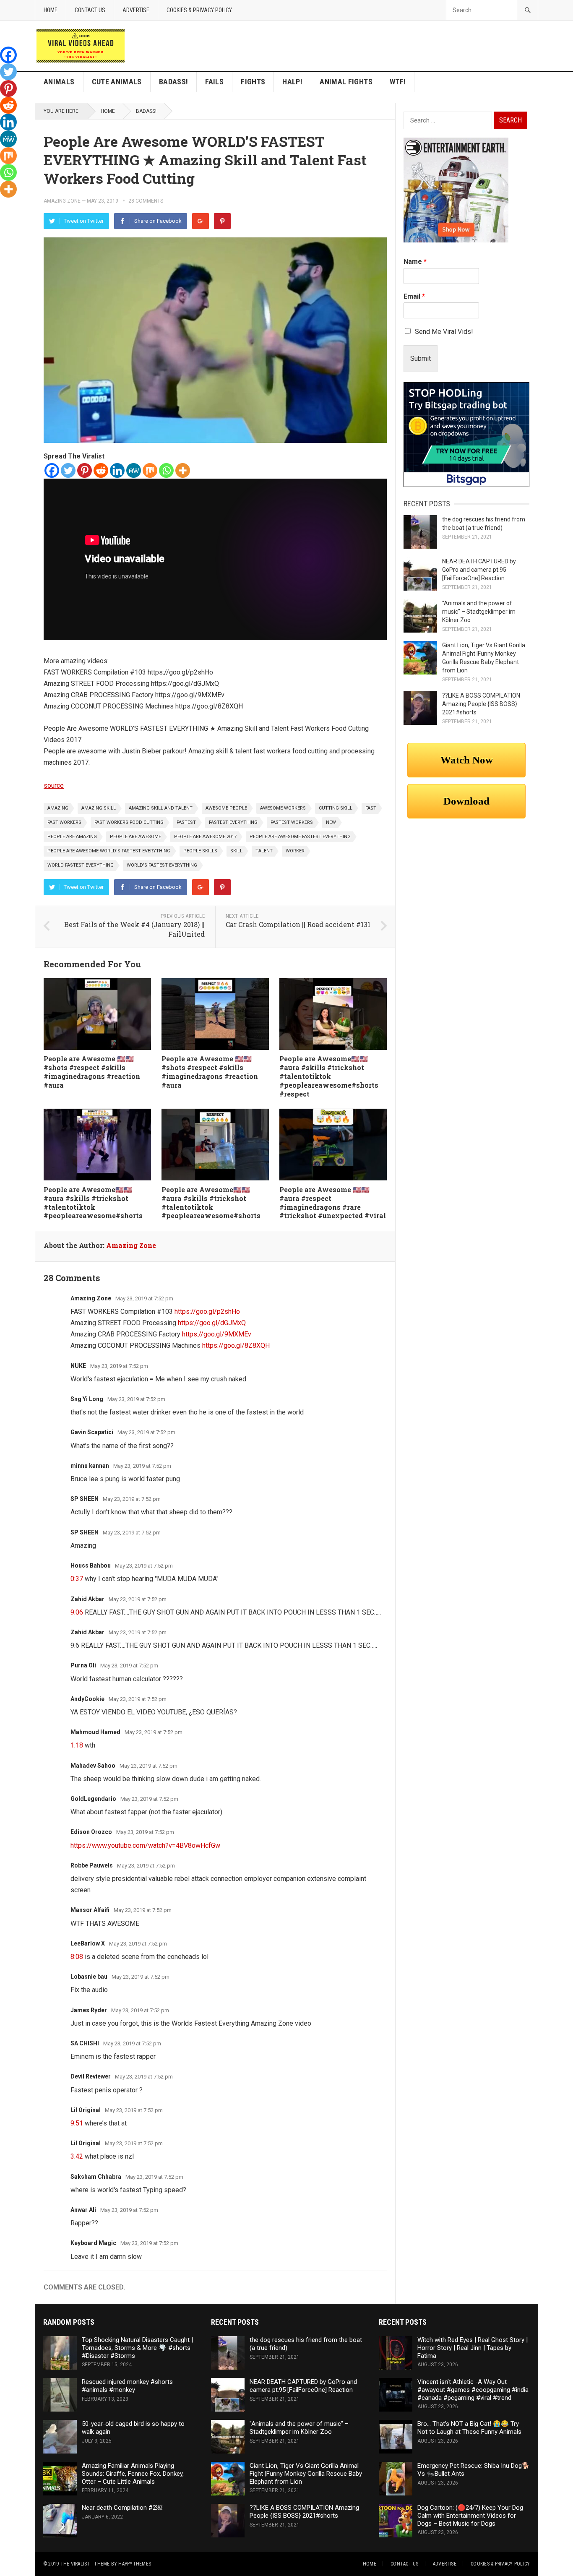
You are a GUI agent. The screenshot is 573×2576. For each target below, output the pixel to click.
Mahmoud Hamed (95, 1732)
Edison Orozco (91, 1832)
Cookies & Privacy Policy (199, 10)
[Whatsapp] (166, 470)
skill (236, 851)
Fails (214, 82)
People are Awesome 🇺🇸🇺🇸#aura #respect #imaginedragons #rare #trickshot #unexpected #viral (333, 1202)
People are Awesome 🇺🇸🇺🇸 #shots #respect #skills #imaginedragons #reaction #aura (92, 1072)
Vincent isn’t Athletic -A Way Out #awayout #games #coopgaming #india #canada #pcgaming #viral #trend (473, 2390)
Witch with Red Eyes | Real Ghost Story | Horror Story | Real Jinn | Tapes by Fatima (473, 2348)
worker (295, 851)
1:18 (77, 1745)
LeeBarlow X (88, 1943)
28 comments (146, 201)
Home (51, 10)
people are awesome (135, 837)
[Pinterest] (222, 221)
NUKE (78, 1366)
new (331, 822)
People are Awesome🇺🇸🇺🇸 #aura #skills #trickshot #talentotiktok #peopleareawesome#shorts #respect (329, 1076)
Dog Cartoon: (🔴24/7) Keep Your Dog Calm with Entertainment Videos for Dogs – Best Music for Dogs (470, 2516)
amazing (58, 808)
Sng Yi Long (87, 1399)
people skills (200, 851)
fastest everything (233, 822)
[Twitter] (68, 470)
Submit (421, 358)
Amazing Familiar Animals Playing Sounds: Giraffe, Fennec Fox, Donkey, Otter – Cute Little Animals (133, 2474)
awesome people (226, 808)
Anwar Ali (83, 2210)
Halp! (292, 82)
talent (264, 851)
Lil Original (86, 2110)
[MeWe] (134, 470)
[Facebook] (52, 470)
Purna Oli (83, 1665)
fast (371, 808)
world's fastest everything (162, 865)
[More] (183, 470)
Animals (59, 82)
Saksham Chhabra (96, 2177)
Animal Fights (346, 82)
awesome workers (283, 808)
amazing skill (99, 808)
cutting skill (336, 808)
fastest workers (292, 822)
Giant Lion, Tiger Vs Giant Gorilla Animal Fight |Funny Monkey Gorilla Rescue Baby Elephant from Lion (306, 2474)
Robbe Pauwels (92, 1865)
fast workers (64, 822)
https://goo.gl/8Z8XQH (236, 1345)
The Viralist (75, 2564)
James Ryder (89, 2010)
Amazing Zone (62, 201)
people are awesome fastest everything (300, 837)
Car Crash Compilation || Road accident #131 (298, 924)
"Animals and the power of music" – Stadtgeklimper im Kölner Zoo (479, 612)
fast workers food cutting (129, 822)
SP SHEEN (85, 1499)
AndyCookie (87, 1699)
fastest (186, 822)
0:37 (77, 1579)
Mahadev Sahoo (93, 1766)
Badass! (174, 82)
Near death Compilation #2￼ (122, 2508)
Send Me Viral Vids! (444, 332)
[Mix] (150, 470)
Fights (253, 82)
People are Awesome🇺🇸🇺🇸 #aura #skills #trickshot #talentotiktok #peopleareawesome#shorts (93, 1202)
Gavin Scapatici (92, 1432)
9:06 (77, 1612)
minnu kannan (90, 1466)
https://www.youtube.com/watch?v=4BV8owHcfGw (145, 1845)
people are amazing (72, 837)
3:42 (77, 2156)
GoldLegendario (93, 1799)
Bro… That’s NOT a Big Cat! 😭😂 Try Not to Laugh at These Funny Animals (469, 2428)
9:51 (77, 2123)
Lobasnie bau (89, 1977)
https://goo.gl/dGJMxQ (212, 1323)
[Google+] (201, 221)
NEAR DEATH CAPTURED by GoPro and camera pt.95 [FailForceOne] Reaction (479, 570)
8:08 (77, 1957)
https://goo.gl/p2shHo (207, 1311)
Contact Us (90, 10)
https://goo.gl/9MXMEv (217, 1334)
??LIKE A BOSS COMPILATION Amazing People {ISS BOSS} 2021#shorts (481, 704)
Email (414, 296)
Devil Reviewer (91, 2076)
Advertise (136, 10)
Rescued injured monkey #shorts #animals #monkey (127, 2386)
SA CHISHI (85, 2043)
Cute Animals (117, 82)
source (54, 785)
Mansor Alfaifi (90, 1910)
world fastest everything (81, 865)
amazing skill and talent (161, 808)
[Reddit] (101, 470)
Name (415, 262)
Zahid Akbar (87, 1599)
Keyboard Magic (93, 2243)
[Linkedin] (117, 470)
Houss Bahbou (91, 1565)
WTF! (398, 82)
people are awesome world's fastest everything (109, 851)
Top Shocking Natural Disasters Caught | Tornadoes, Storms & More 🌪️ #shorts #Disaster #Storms (137, 2348)
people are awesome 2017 (205, 837)
